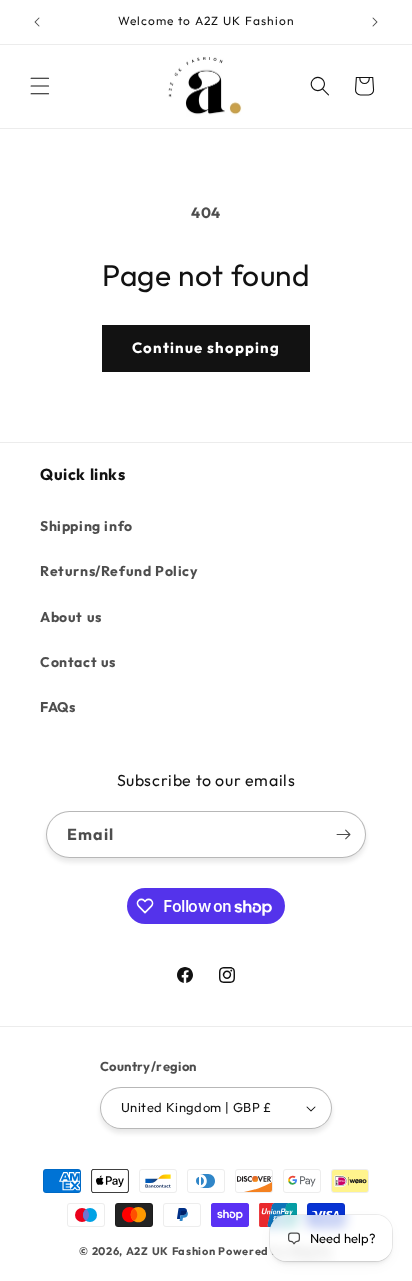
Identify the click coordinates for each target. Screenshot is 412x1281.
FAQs (57, 707)
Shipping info (86, 526)
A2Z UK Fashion (171, 1251)
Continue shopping (206, 347)
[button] (40, 86)
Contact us (78, 662)
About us (71, 617)
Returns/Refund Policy (119, 571)
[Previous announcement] (37, 22)
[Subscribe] (343, 834)
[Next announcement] (375, 22)
